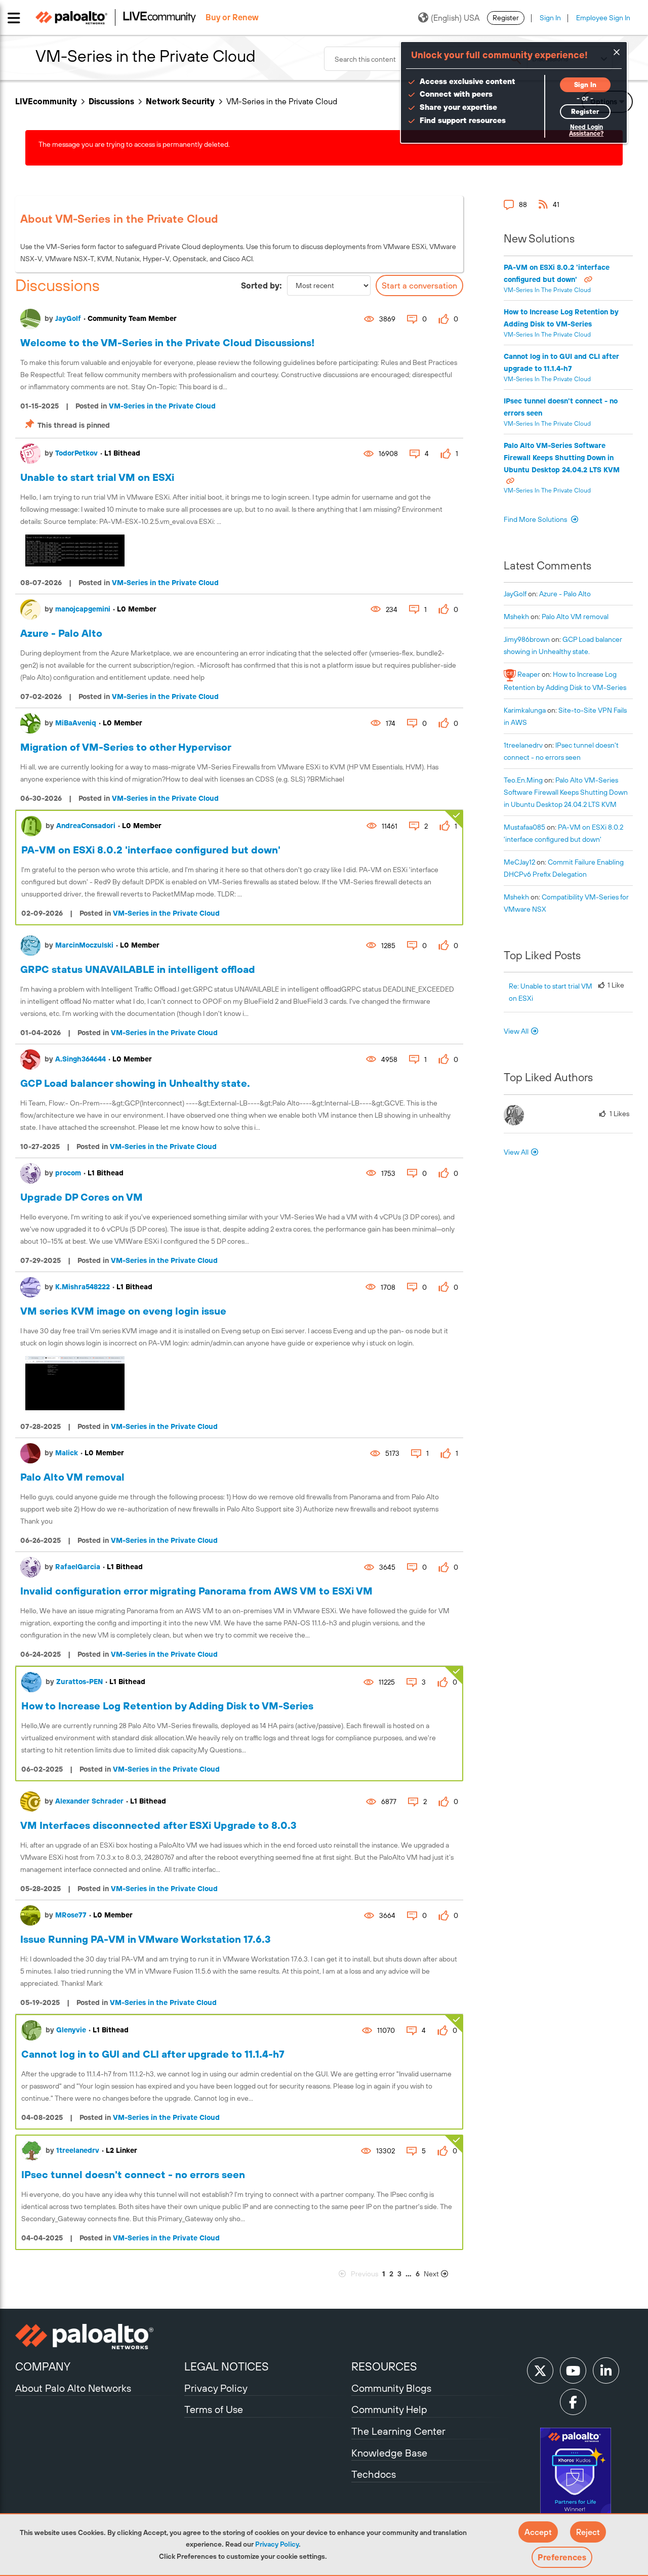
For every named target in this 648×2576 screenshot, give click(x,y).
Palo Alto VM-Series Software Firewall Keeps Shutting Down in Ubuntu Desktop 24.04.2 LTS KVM (562, 458)
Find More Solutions (536, 519)
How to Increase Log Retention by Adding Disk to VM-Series (167, 1706)
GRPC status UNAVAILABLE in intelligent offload (138, 969)
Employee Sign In (603, 18)
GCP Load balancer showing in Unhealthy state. (135, 1083)
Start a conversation (419, 285)
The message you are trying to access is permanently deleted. (134, 144)
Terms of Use (214, 2409)
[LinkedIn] (606, 2370)
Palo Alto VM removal (72, 1477)
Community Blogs (391, 2388)
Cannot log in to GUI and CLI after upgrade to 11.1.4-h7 (153, 2054)
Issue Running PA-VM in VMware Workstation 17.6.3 (146, 1939)
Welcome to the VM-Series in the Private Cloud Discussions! (167, 342)
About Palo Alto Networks (73, 2388)
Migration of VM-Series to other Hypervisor (126, 747)
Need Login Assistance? (586, 130)
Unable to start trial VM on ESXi (97, 477)
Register (506, 18)
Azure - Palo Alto (61, 633)
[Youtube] (573, 2370)
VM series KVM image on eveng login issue (123, 1311)
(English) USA (455, 18)
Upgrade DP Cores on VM (82, 1197)
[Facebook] (573, 2402)
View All (516, 1031)
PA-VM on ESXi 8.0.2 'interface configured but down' (151, 850)
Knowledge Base (389, 2453)
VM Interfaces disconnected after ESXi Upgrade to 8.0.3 (158, 1825)
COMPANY (43, 2366)
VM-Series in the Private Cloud (162, 406)
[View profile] (30, 319)
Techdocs (374, 2474)
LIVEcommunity (46, 101)
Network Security (180, 101)
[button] (538, 2532)
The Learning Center (398, 2431)
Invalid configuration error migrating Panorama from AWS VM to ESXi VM (196, 1591)
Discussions (111, 101)
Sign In (550, 18)
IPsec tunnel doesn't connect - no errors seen (133, 2174)
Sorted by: (261, 285)
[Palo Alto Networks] (98, 2337)
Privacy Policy (277, 2544)
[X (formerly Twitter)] (540, 2370)
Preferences (562, 2557)
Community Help (389, 2409)
